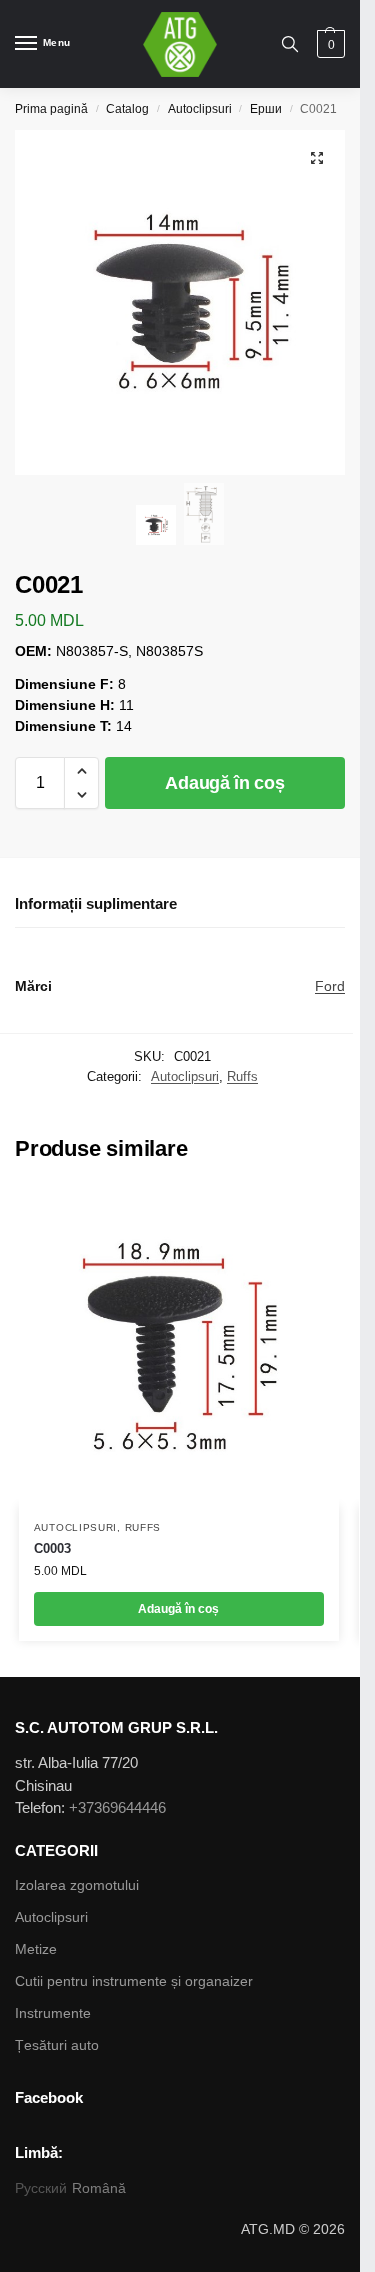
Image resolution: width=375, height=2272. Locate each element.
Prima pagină (51, 109)
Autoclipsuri (200, 109)
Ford (330, 986)
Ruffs (242, 1076)
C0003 (52, 1548)
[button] (81, 771)
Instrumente (53, 2013)
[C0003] (179, 1346)
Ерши (266, 109)
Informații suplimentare (96, 903)
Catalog (127, 109)
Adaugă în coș (224, 783)
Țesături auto (57, 2045)
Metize (36, 1949)
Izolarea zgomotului (77, 1885)
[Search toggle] (290, 44)
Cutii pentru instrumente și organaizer (134, 1981)
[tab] (180, 905)
